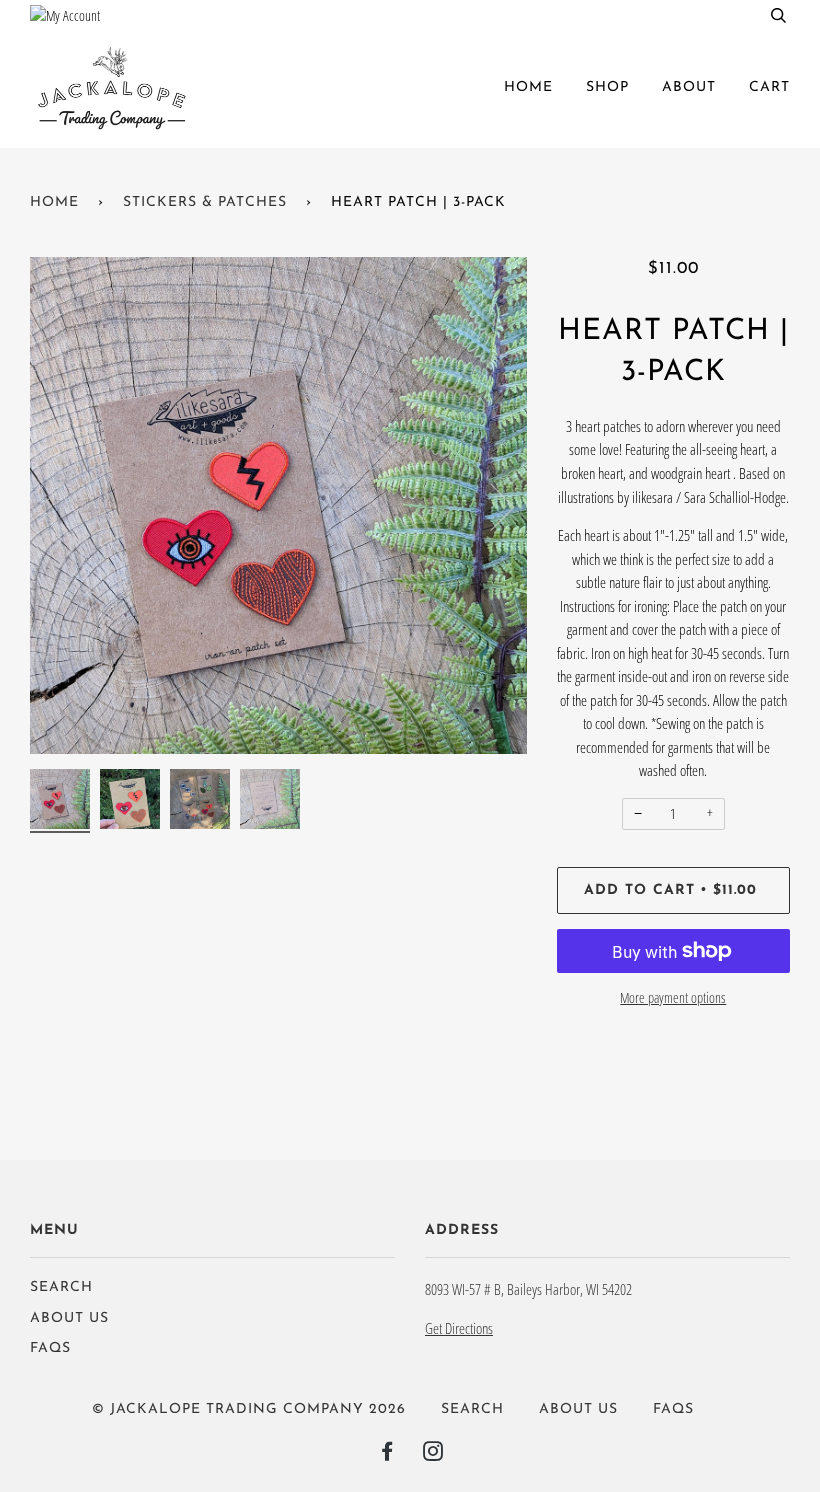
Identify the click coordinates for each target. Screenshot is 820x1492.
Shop (607, 87)
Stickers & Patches (205, 202)
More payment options (673, 997)
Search (61, 1287)
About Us (69, 1318)
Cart (769, 87)
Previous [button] (64, 506)
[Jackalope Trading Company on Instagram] (433, 1455)
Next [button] (490, 506)
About (689, 87)
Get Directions (459, 1328)
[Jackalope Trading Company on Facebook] (387, 1455)
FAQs (50, 1348)
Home (528, 87)
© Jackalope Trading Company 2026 (249, 1409)
